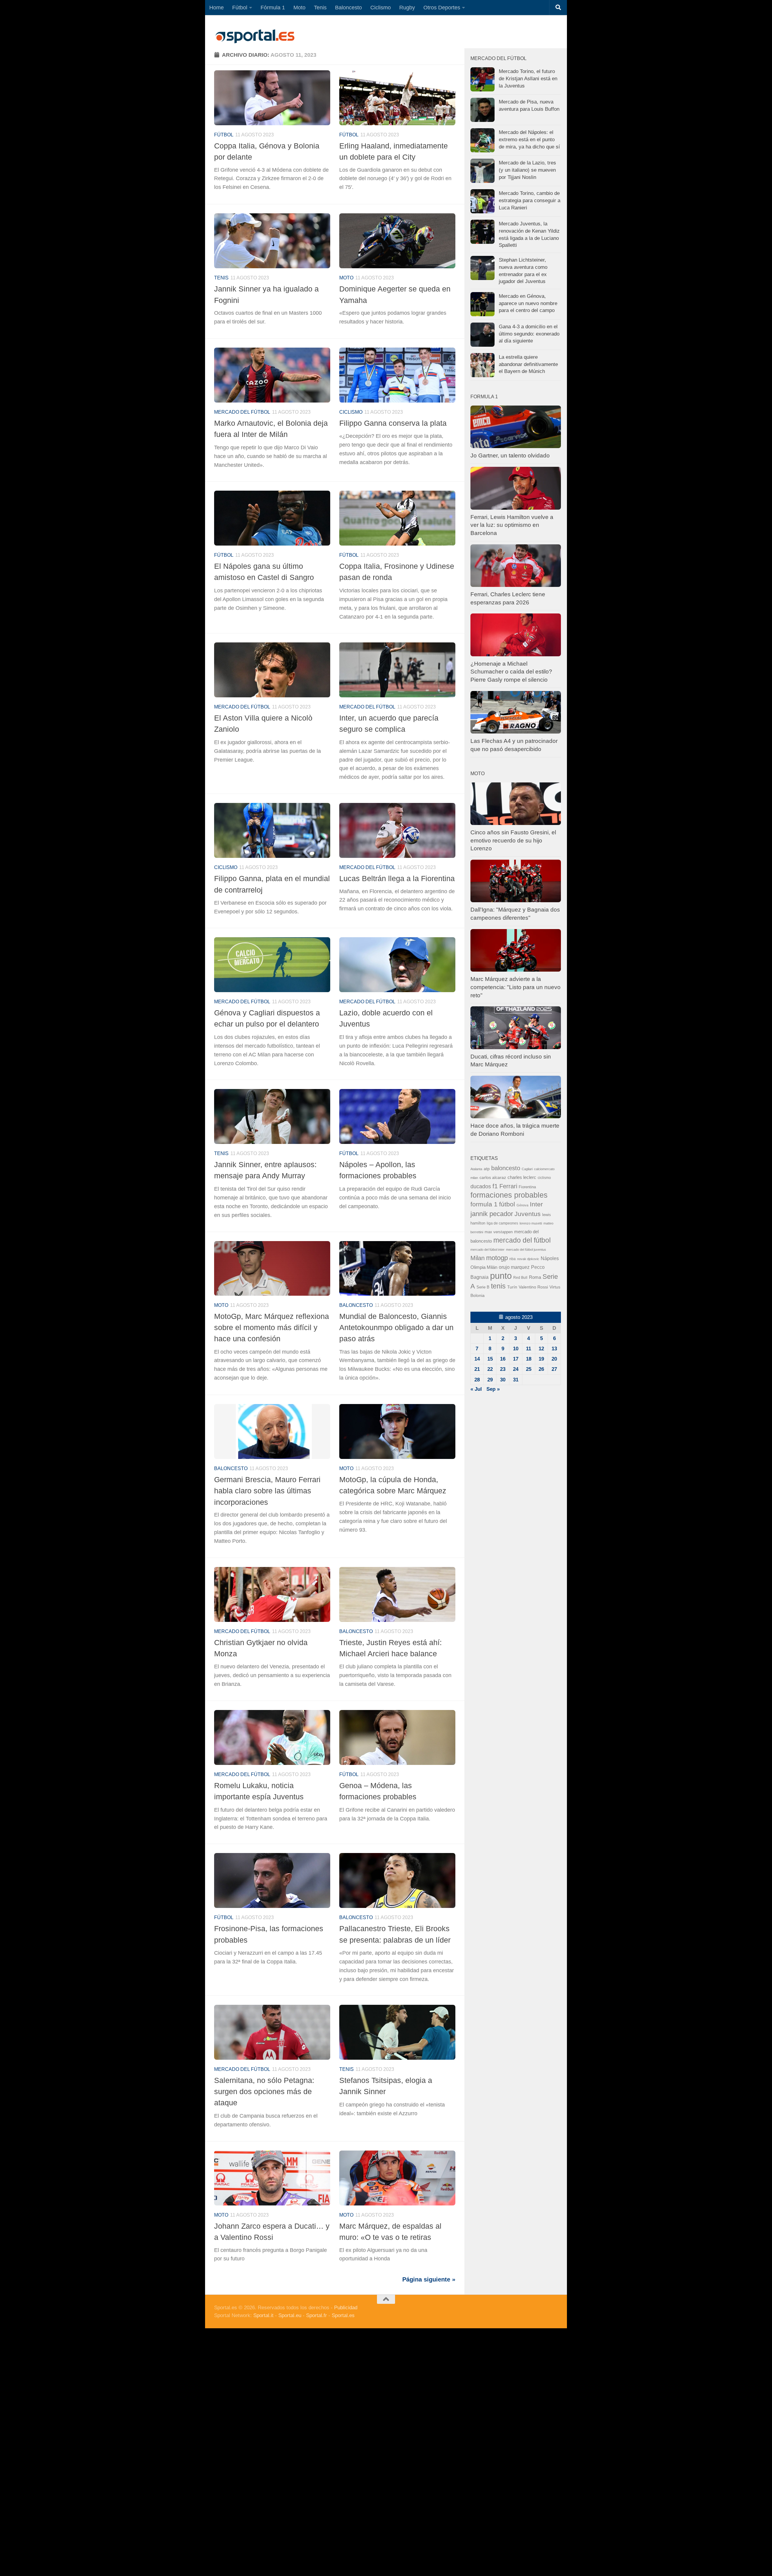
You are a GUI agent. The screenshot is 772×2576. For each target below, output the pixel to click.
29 (490, 1380)
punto (501, 1276)
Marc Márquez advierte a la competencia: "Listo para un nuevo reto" (516, 987)
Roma (535, 1277)
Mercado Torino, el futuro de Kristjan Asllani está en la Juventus (528, 78)
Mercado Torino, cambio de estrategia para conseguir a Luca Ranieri (530, 200)
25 (529, 1369)
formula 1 (484, 1204)
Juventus (528, 1214)
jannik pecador (492, 1214)
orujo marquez (514, 1267)
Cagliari (527, 1169)
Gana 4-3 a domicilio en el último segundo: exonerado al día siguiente (529, 334)
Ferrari (508, 1186)
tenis (498, 1286)
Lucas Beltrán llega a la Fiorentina (397, 878)
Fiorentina (527, 1187)
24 (516, 1369)
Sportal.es (343, 2315)
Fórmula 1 (273, 8)
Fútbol (240, 8)
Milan (478, 1258)
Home (217, 8)
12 (541, 1349)
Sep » (493, 1389)
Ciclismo (381, 8)
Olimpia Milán (484, 1267)
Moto (299, 8)
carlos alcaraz (493, 1177)
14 (477, 1359)
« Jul (476, 1389)
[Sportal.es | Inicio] (255, 36)
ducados (481, 1186)
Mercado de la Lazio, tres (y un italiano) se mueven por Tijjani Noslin (527, 170)
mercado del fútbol (242, 412)
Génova (522, 1205)
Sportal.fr (316, 2315)
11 (528, 1349)
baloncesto (356, 1305)
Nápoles (550, 1258)
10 (516, 1349)
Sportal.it (263, 2315)
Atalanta (476, 1169)
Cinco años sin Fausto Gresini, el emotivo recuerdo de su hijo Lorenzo (513, 840)
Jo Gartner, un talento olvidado (510, 455)
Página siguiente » (429, 2279)
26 (541, 1369)
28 (477, 1380)
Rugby (407, 8)
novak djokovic (528, 1259)
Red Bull (520, 1278)
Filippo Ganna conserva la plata (393, 423)
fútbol (507, 1204)
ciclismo (544, 1178)
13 (554, 1349)
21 (477, 1369)
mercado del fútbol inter (487, 1250)
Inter (536, 1204)
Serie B (483, 1287)
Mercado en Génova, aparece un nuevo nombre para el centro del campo (528, 303)
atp (487, 1169)
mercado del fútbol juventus (526, 1250)
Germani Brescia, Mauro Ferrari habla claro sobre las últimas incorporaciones (267, 1491)
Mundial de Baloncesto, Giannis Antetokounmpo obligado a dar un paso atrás (396, 1328)
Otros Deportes (442, 8)
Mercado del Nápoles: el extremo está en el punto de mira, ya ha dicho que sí (529, 139)
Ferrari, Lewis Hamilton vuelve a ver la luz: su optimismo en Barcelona (512, 525)
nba (513, 1259)
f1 (495, 1186)
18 (529, 1359)
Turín (512, 1287)
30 (503, 1380)
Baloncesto (348, 8)
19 (541, 1359)
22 (490, 1369)
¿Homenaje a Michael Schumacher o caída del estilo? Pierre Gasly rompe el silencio (511, 672)
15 (490, 1359)
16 (503, 1359)
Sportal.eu (290, 2315)
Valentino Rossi (533, 1287)
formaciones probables (509, 1195)
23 (503, 1369)
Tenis (320, 8)
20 (554, 1359)
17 (516, 1359)
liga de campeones (502, 1223)
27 (554, 1369)
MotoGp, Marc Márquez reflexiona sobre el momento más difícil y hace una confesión (272, 1328)
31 (516, 1380)
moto (346, 278)
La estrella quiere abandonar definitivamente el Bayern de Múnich (528, 364)
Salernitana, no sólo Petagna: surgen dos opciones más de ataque (264, 2092)
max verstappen (499, 1232)
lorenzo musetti (531, 1223)
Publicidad (346, 2308)
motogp (497, 1258)
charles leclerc (522, 1177)
